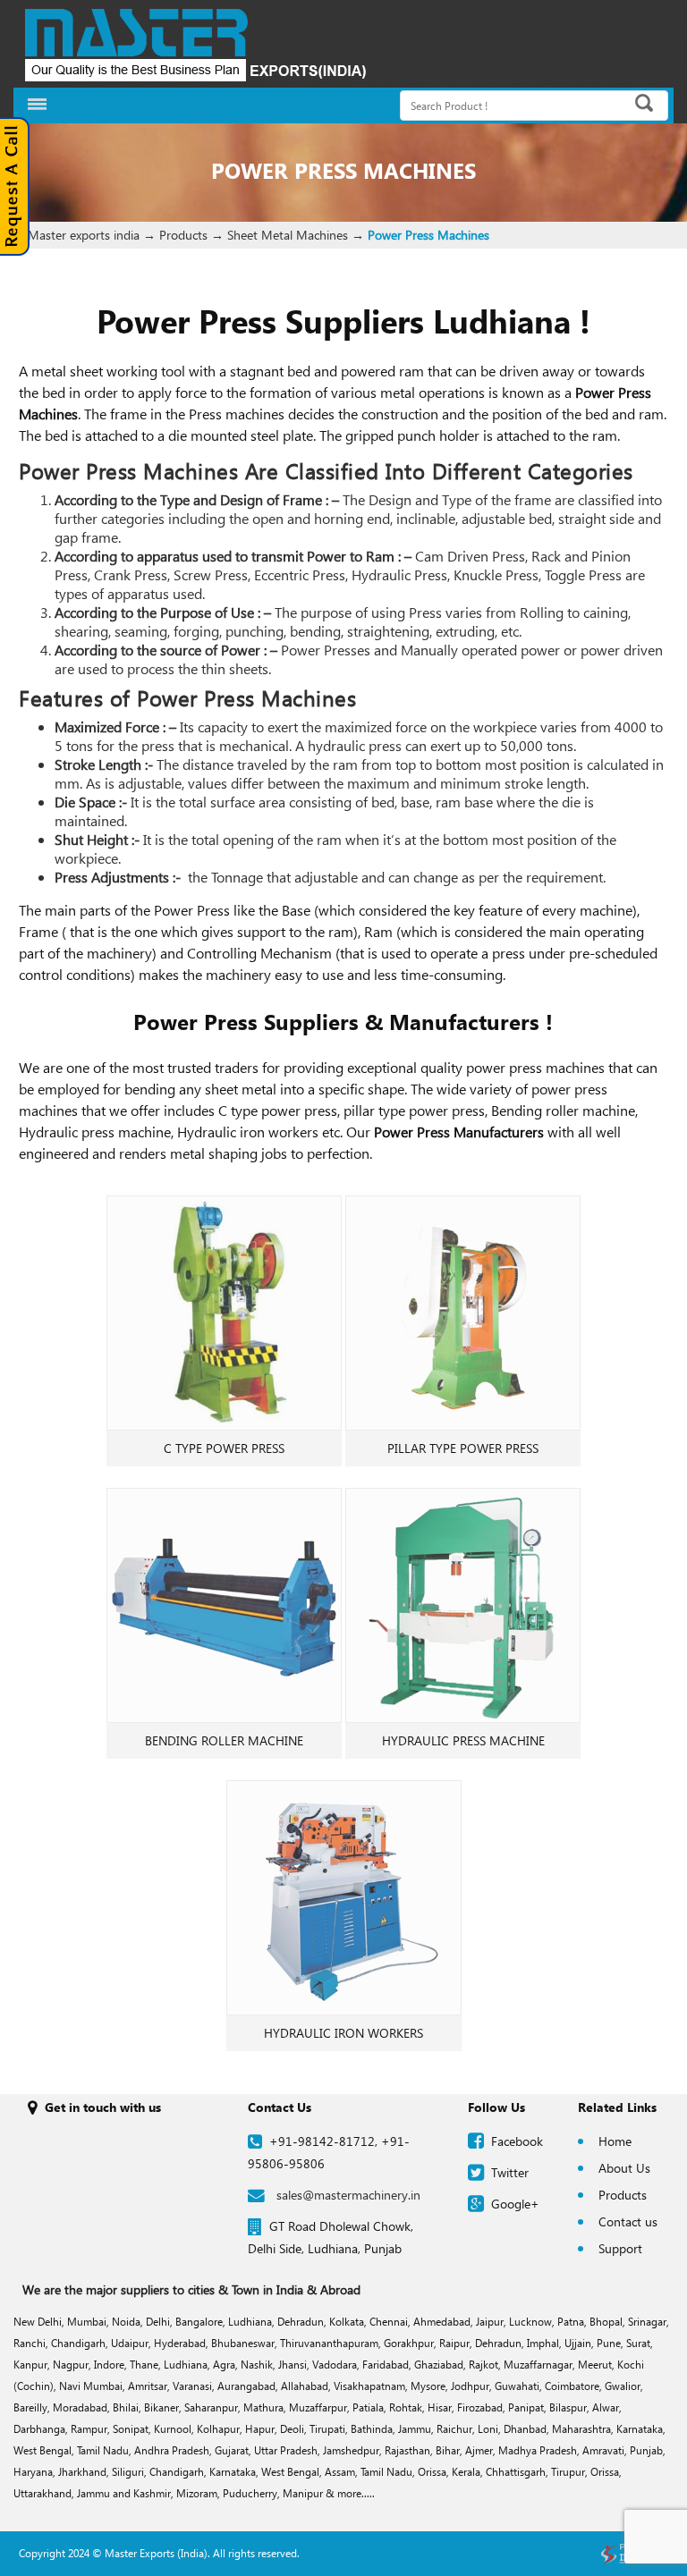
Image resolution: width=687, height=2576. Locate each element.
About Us (624, 2168)
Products (623, 2195)
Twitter (510, 2172)
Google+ (515, 2204)
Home (615, 2141)
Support (620, 2248)
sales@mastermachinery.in (348, 2195)
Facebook (517, 2141)
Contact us (628, 2221)
